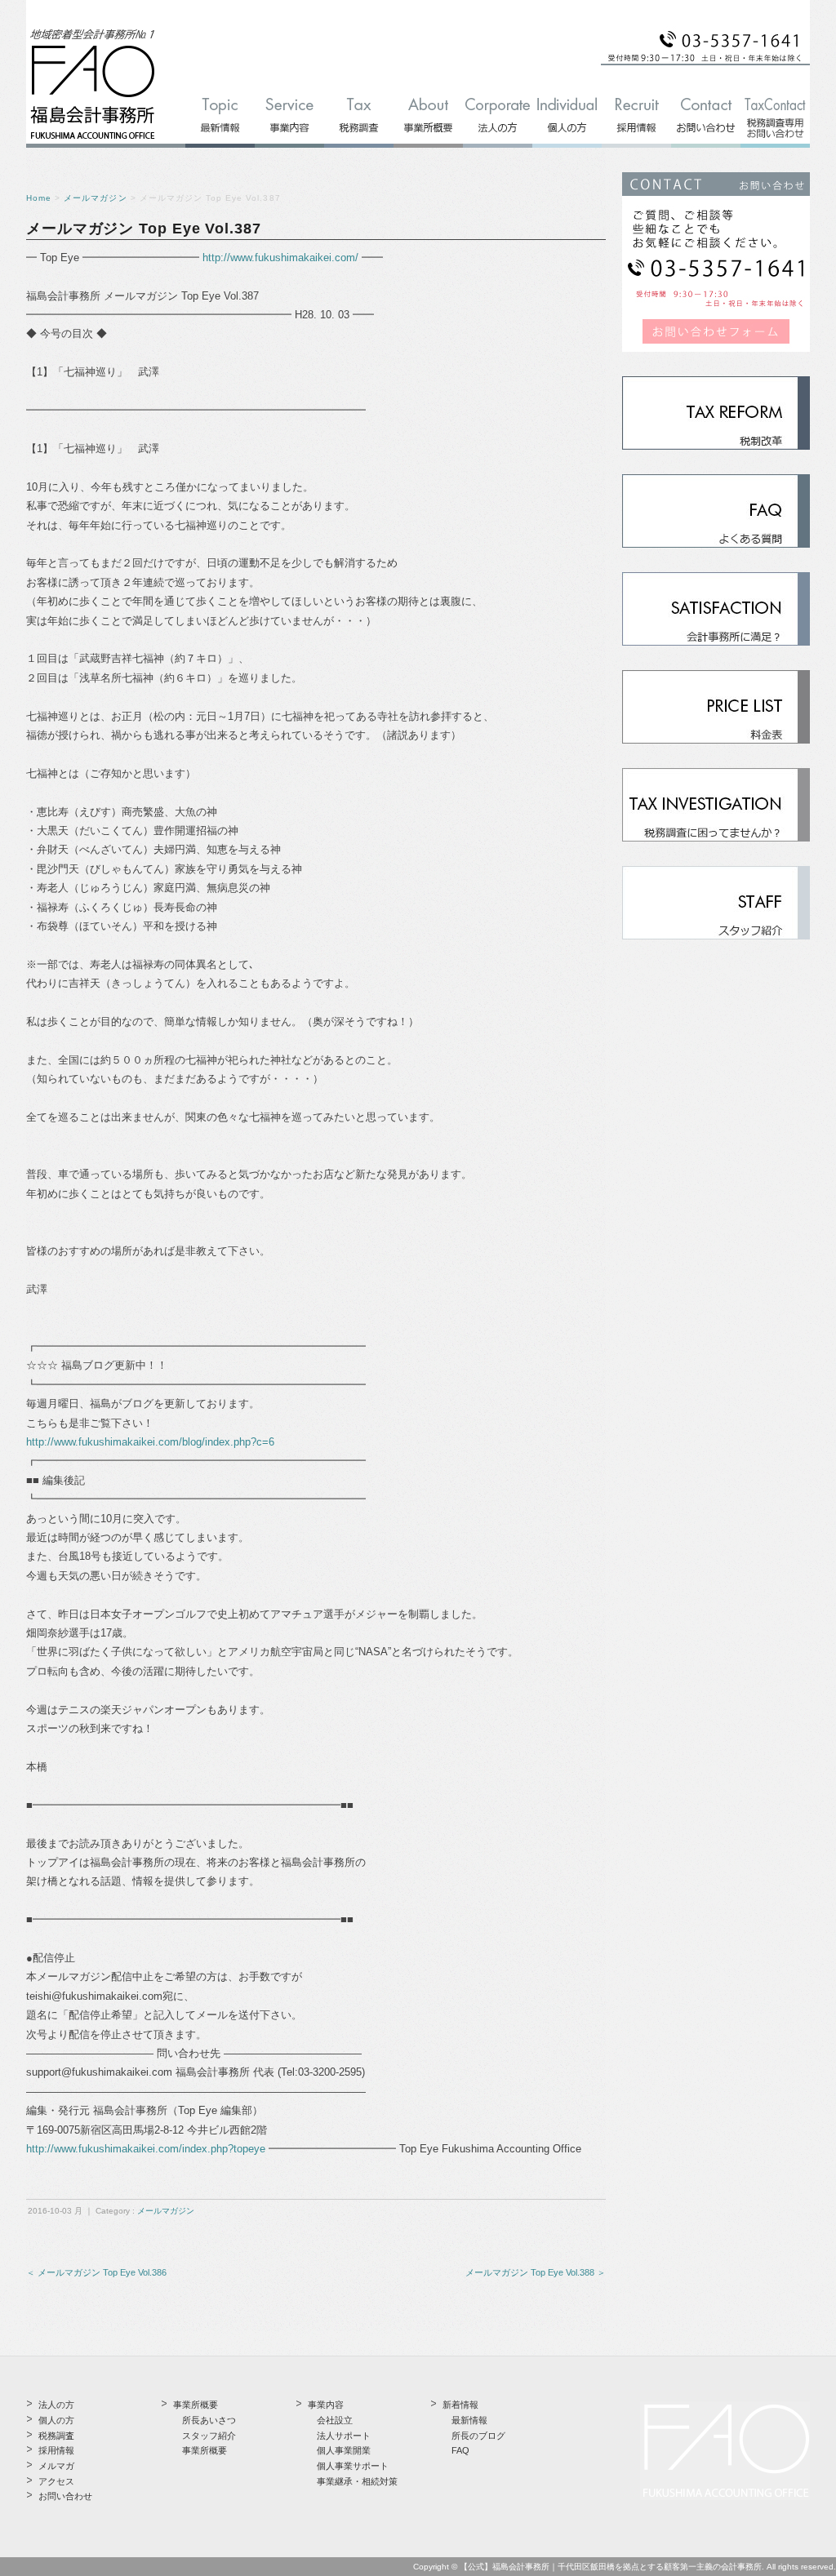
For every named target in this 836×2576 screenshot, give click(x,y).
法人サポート (344, 2436)
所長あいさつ (209, 2420)
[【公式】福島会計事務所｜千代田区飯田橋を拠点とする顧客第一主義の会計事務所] (93, 140)
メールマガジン (95, 198)
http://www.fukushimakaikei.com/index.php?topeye (146, 2149)
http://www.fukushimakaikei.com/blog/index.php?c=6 (150, 1442)
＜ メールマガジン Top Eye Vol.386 (96, 2272)
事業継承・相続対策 (357, 2481)
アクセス (56, 2481)
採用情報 (56, 2450)
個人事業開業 (344, 2450)
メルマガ (56, 2466)
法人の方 (56, 2405)
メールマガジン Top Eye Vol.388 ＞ (536, 2272)
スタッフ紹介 (209, 2436)
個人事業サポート (353, 2466)
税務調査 (56, 2436)
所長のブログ (478, 2436)
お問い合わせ (65, 2496)
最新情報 (469, 2420)
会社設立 (335, 2420)
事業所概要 (205, 2450)
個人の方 (56, 2420)
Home (39, 198)
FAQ (460, 2450)
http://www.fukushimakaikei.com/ (280, 258)
